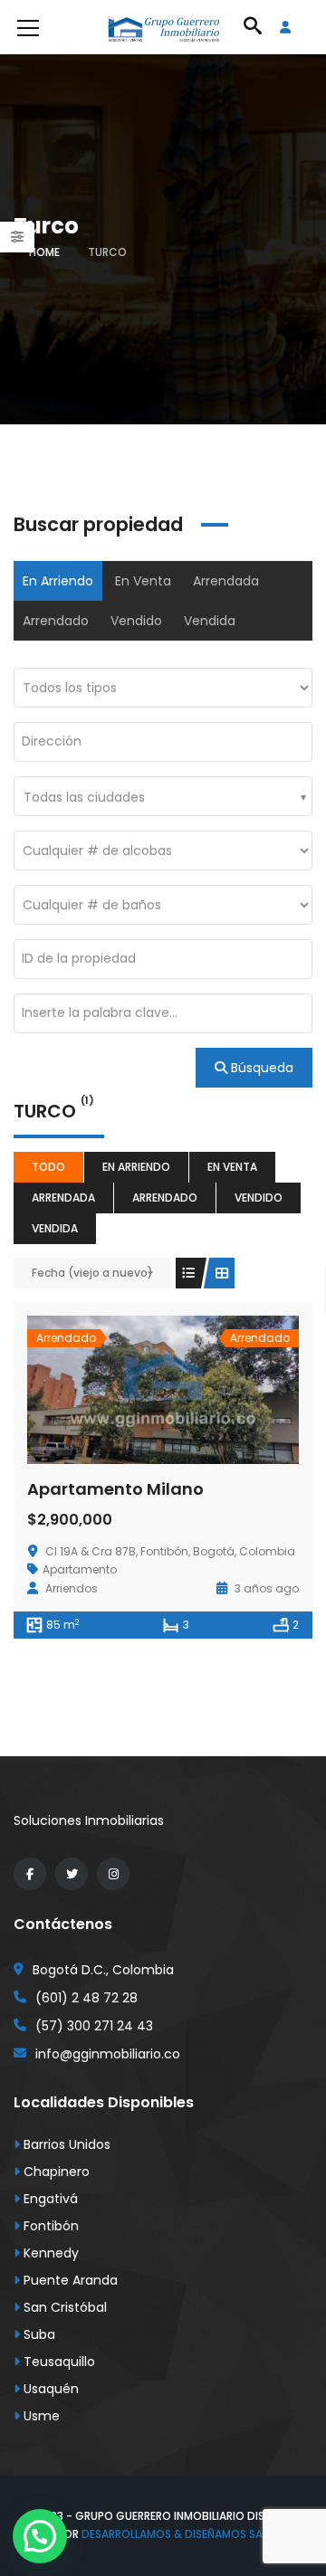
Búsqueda (260, 1068)
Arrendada (226, 581)
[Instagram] (113, 1874)
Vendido (136, 621)
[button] (40, 2536)
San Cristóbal (63, 2307)
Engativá (49, 2199)
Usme (40, 2416)
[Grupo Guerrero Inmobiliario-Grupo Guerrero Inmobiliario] (163, 27)
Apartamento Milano (115, 1489)
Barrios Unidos (65, 2144)
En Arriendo (58, 581)
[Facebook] (30, 1874)
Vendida (210, 621)
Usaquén (49, 2389)
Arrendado (56, 621)
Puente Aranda (69, 2280)
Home (44, 252)
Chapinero (55, 2172)
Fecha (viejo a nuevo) (92, 1273)
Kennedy (49, 2253)
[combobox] (163, 796)
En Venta (143, 581)
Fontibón (49, 2226)
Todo (48, 1167)
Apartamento (80, 1569)
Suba (38, 2334)
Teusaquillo (58, 2362)
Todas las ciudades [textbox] (84, 797)
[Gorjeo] (72, 1874)
